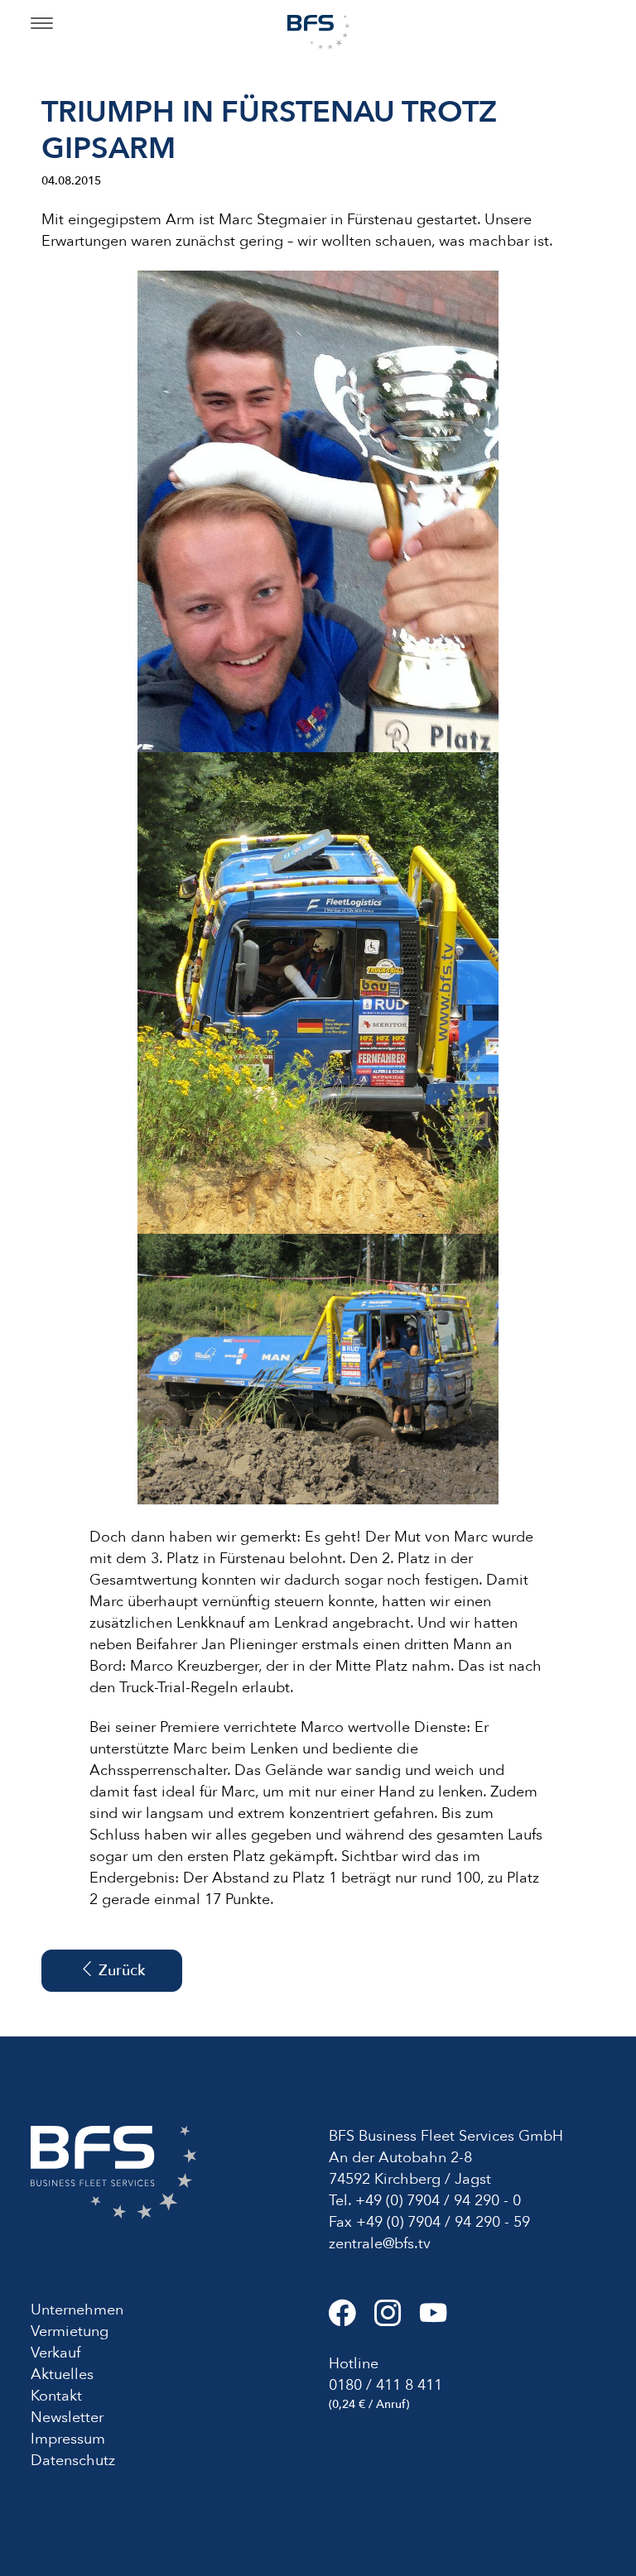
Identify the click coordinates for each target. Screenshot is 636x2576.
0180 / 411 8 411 (385, 2385)
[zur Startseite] (318, 31)
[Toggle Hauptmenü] (42, 25)
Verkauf (55, 2353)
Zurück (120, 1971)
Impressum (68, 2439)
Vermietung (70, 2331)
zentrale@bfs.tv (380, 2244)
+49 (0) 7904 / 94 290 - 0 (438, 2201)
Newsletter (67, 2418)
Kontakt (56, 2396)
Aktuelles (62, 2375)
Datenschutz (73, 2461)
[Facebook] (352, 2320)
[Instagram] (397, 2320)
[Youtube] (441, 2320)
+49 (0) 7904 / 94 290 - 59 (443, 2222)
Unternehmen (77, 2310)
